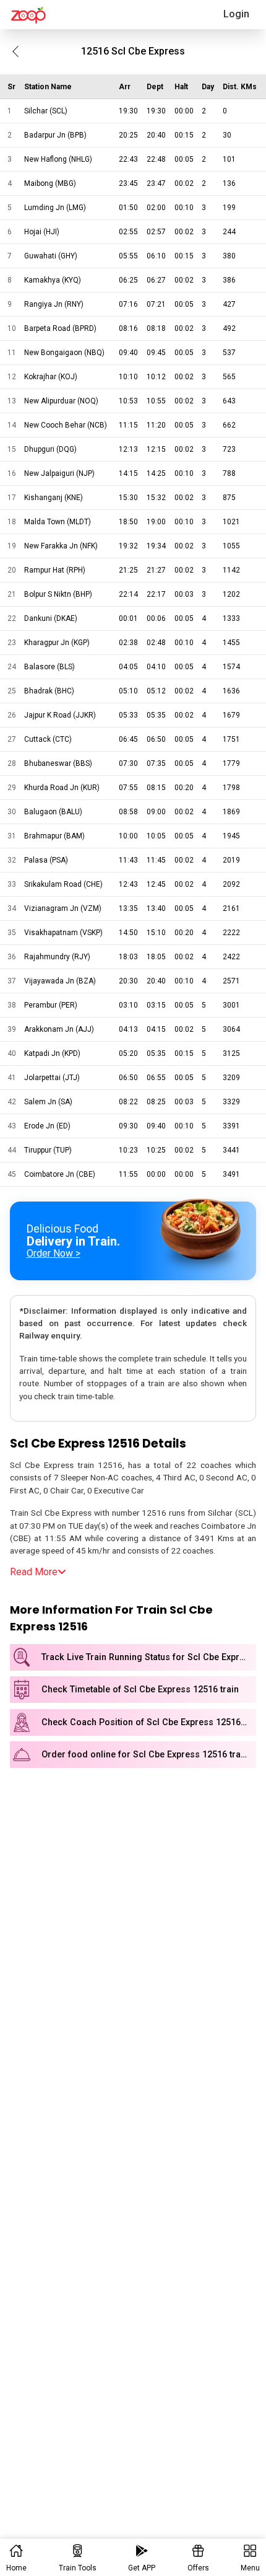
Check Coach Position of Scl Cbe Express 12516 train (149, 1722)
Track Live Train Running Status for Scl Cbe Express (148, 1657)
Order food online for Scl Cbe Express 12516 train (145, 1755)
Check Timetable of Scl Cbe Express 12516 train (140, 1690)
